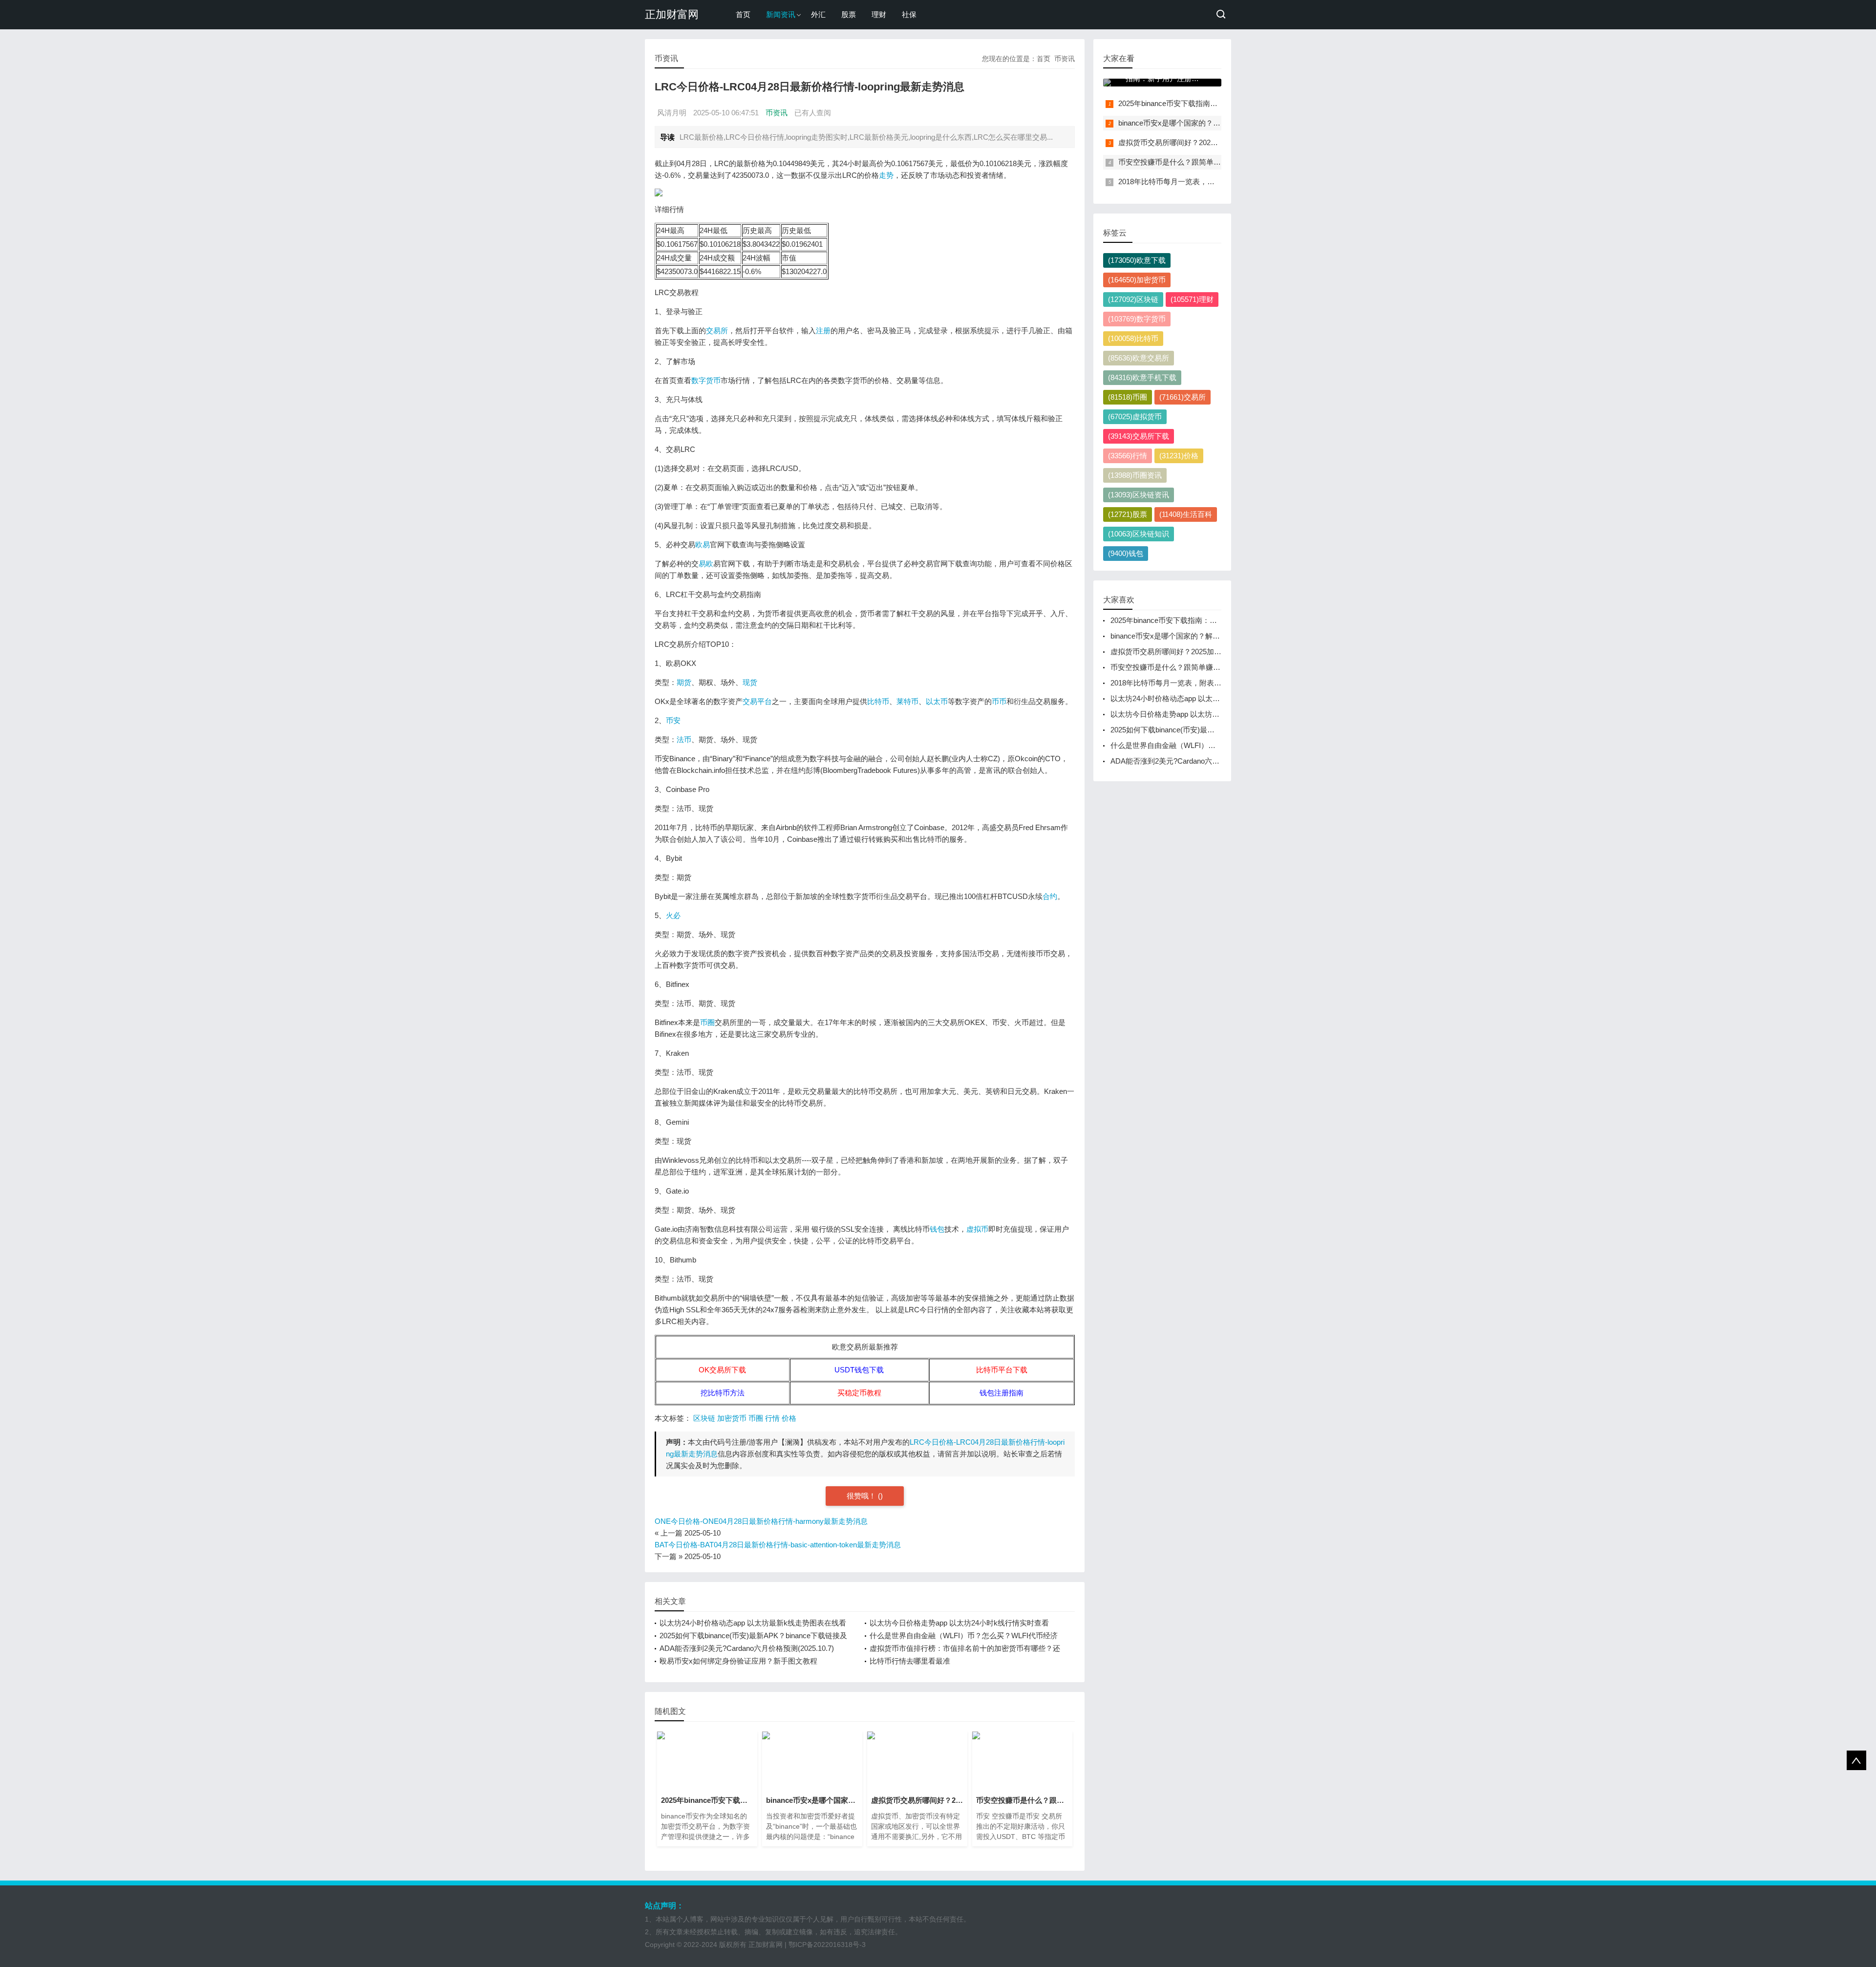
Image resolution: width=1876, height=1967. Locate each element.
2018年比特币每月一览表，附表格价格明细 (1188, 182)
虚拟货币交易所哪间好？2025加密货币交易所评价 (1199, 142)
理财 (879, 14)
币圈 (707, 1022)
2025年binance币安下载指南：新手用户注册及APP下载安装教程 (1215, 620)
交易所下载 (1139, 436)
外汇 (818, 14)
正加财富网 (672, 14)
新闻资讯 (781, 14)
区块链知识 (1139, 534)
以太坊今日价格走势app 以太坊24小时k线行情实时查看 (959, 1623)
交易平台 (757, 701)
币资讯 (1065, 59)
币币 (999, 701)
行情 (772, 1418)
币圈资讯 (1135, 475)
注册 (823, 331)
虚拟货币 (1135, 417)
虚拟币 (977, 1229)
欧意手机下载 (1142, 377)
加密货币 (732, 1418)
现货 (750, 682)
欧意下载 (1137, 260)
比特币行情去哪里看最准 (910, 1661)
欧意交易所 (1139, 358)
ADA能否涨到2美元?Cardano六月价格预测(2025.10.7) (747, 1648)
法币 (684, 739)
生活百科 (1186, 514)
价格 (789, 1418)
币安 (673, 720)
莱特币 (907, 701)
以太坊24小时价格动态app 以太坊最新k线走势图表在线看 (753, 1623)
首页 (743, 14)
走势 (886, 175)
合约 (1050, 896)
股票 (849, 14)
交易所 (717, 331)
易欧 (706, 564)
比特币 (878, 701)
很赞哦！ (862, 1496)
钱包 (937, 1229)
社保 (909, 14)
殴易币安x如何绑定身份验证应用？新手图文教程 (738, 1661)
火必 (673, 915)
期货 (684, 682)
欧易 (703, 545)
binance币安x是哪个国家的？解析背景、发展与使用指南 (1210, 123)
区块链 (704, 1418)
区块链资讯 (1139, 495)
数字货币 (706, 380)
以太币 (937, 701)
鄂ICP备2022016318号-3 (827, 1945)
